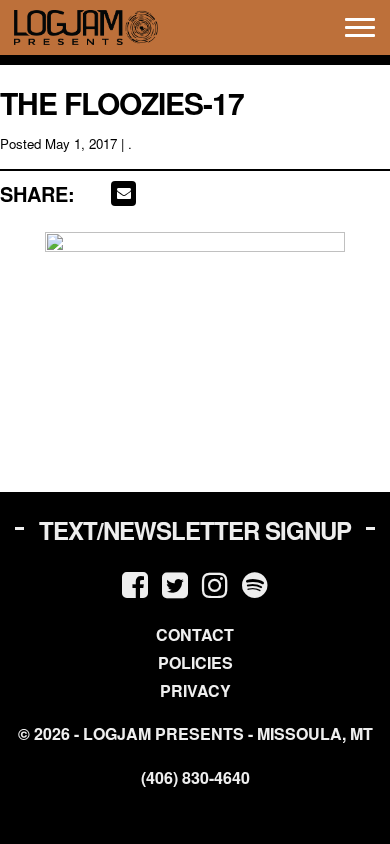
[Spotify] (255, 583)
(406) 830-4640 (195, 778)
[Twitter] (175, 583)
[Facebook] (135, 583)
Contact (195, 634)
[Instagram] (215, 583)
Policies (195, 662)
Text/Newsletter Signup (195, 530)
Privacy (195, 690)
